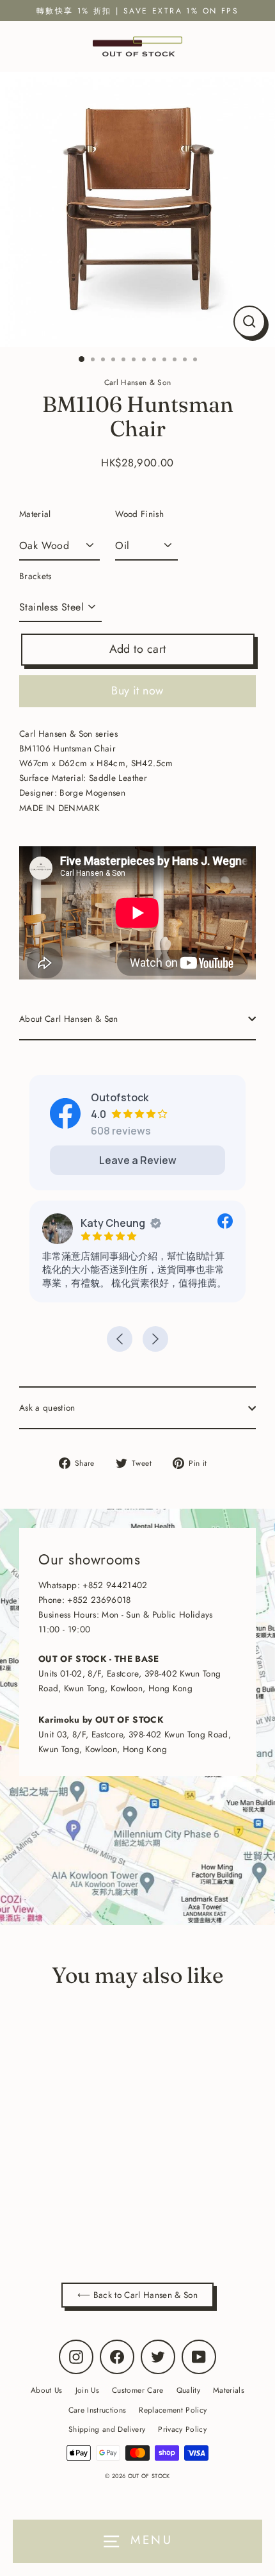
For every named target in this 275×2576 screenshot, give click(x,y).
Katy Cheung (113, 1223)
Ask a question (47, 1407)
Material (35, 514)
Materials (229, 2390)
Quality (188, 2390)
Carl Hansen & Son (103, 2209)
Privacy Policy (182, 2429)
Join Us (87, 2390)
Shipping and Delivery (107, 2429)
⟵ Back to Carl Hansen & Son (137, 2295)
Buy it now (137, 691)
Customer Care (137, 2390)
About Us (47, 2390)
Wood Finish (139, 514)
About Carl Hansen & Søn (69, 1019)
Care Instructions (98, 2410)
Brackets (35, 576)
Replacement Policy (173, 2410)
